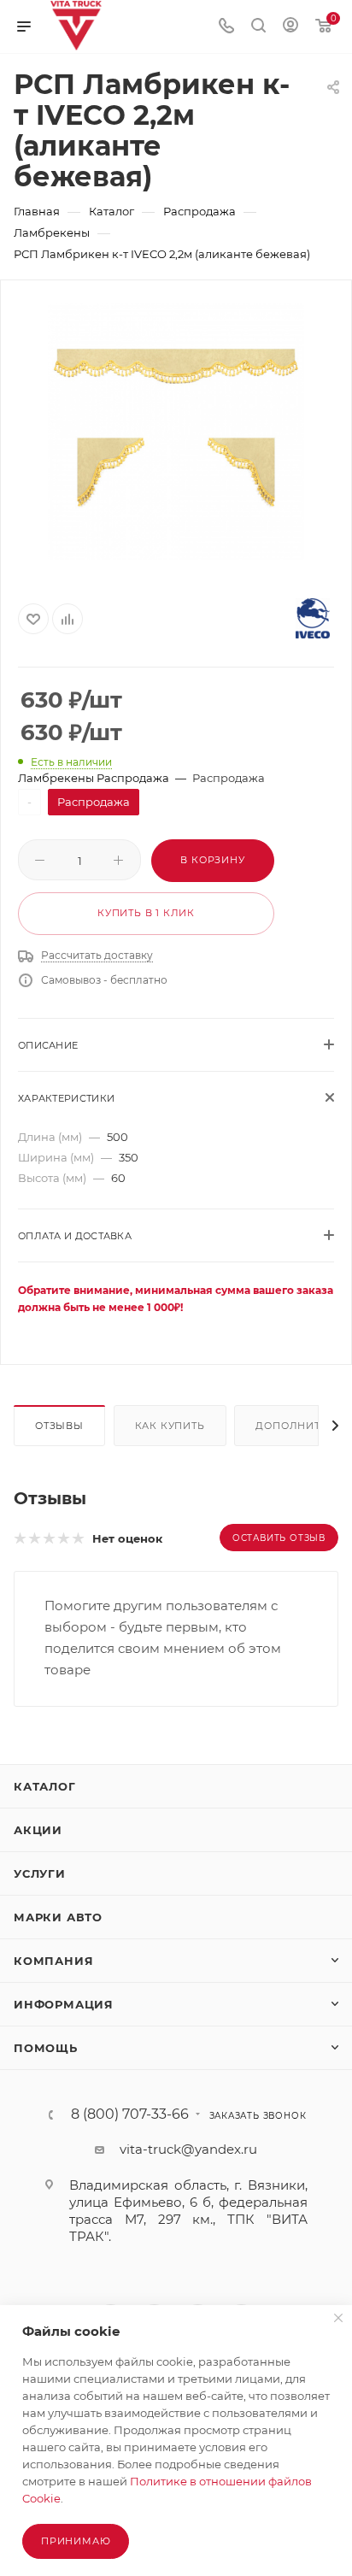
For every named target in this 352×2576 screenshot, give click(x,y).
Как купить (170, 1426)
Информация (64, 2004)
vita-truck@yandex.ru (188, 2149)
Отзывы (59, 1426)
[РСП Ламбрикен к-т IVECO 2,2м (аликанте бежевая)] (176, 432)
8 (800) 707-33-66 (130, 2114)
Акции (38, 1830)
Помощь (46, 2048)
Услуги (40, 1873)
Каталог (45, 1786)
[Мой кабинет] (290, 27)
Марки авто (58, 1917)
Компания (53, 1961)
